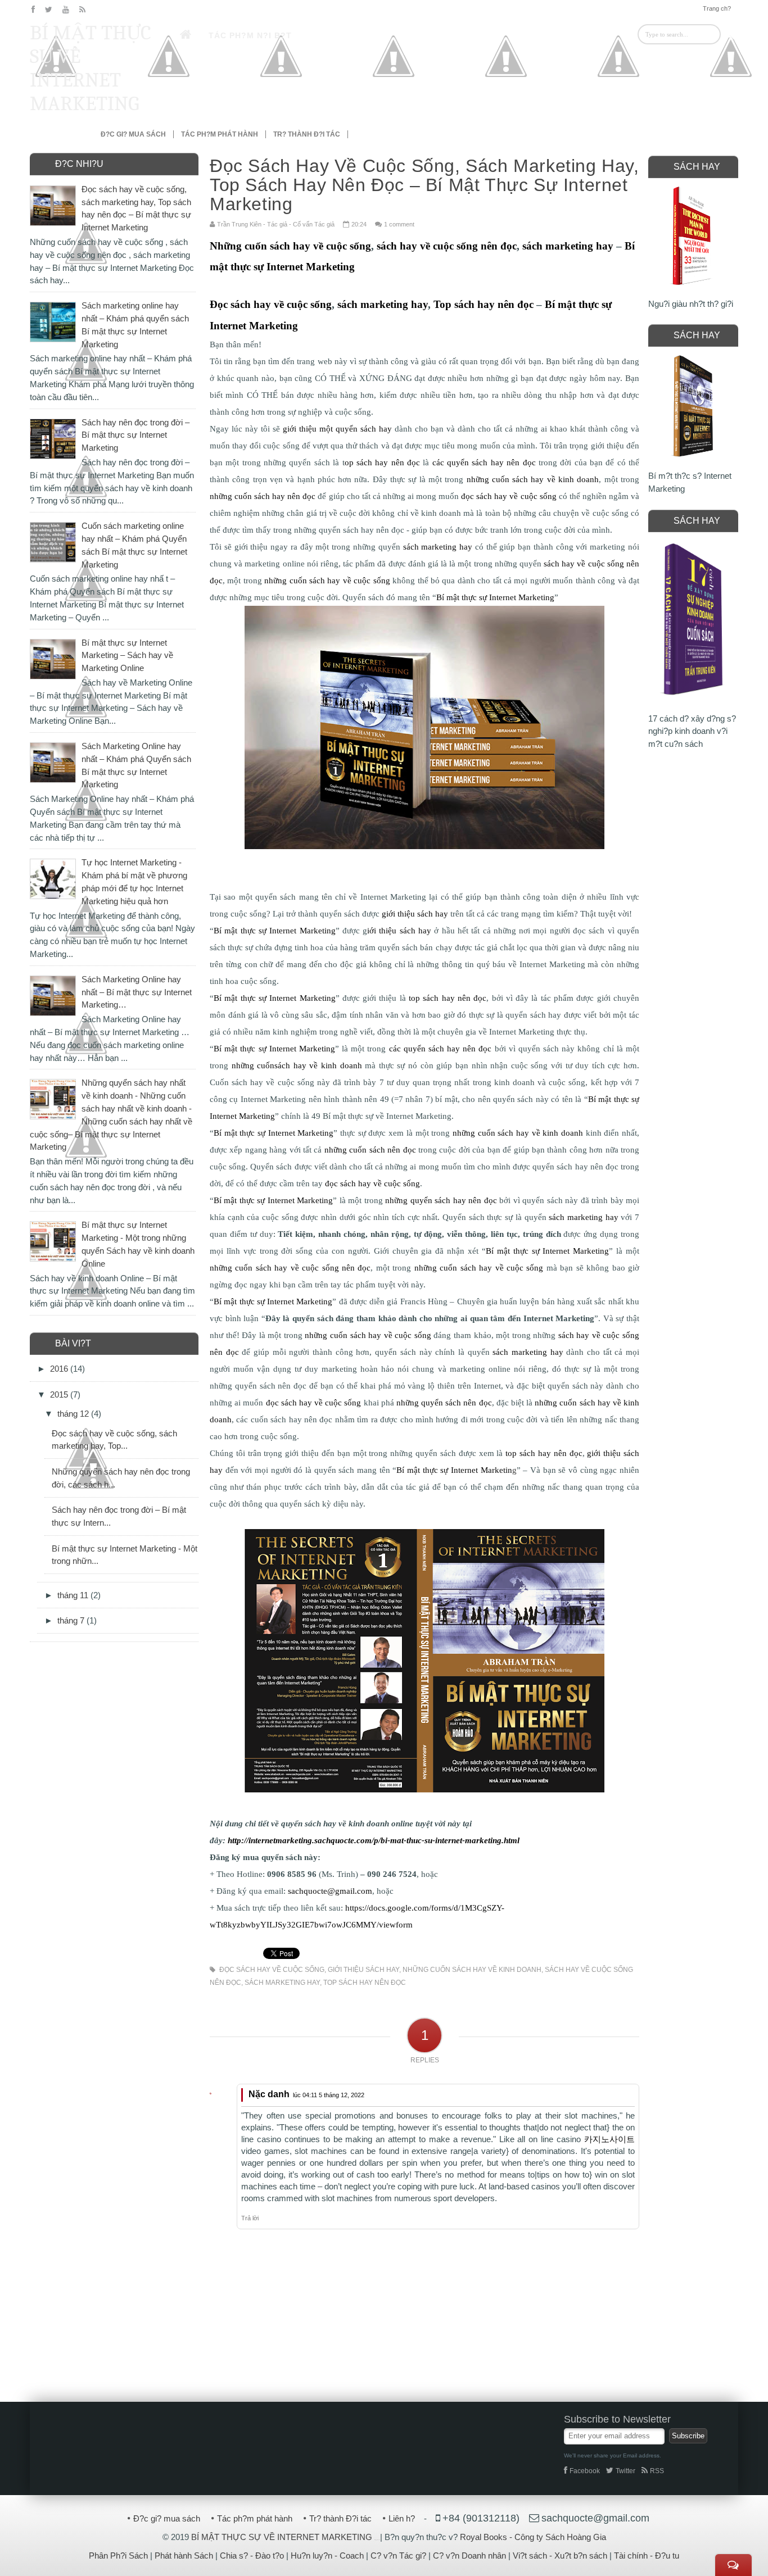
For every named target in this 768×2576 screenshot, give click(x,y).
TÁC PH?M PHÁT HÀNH (220, 134)
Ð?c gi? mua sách (167, 2518)
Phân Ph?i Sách (118, 2555)
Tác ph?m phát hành (255, 2518)
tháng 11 (74, 1595)
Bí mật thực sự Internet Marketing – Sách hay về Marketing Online (127, 656)
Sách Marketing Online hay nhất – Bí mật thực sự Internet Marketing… (137, 992)
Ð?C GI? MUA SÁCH (133, 134)
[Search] (729, 34)
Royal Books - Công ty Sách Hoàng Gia (533, 2537)
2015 (60, 1394)
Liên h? (402, 2518)
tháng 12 (74, 1414)
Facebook (585, 2471)
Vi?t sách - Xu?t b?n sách (560, 2555)
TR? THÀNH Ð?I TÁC (307, 134)
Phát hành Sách (184, 2555)
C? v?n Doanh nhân (469, 2555)
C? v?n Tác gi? (398, 2555)
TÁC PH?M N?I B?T (250, 35)
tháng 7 (72, 1620)
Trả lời (250, 2218)
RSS (657, 2471)
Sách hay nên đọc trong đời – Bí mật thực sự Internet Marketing (135, 435)
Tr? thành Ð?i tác (340, 2518)
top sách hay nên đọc (365, 1983)
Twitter (625, 2471)
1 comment (399, 224)
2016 (60, 1369)
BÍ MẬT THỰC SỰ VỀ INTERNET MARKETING (91, 68)
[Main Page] (186, 35)
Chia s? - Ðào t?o (252, 2555)
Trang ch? (717, 8)
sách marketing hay (282, 1983)
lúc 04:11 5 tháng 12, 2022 (329, 2095)
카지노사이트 (609, 2139)
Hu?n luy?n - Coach (327, 2555)
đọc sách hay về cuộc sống (272, 1970)
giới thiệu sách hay (363, 1970)
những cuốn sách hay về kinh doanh (472, 1970)
